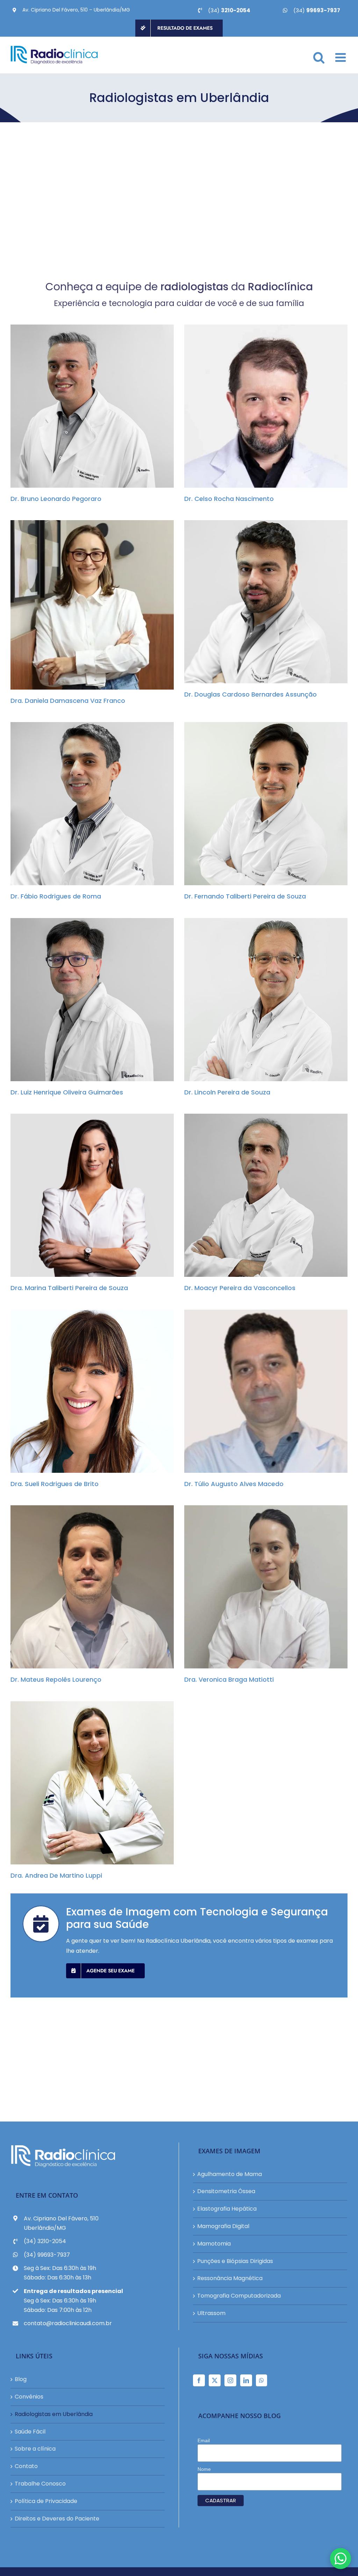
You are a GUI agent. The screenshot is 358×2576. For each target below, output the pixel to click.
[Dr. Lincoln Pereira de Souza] (266, 1000)
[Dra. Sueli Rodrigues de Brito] (92, 1391)
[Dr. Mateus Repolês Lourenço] (92, 1587)
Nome (204, 2469)
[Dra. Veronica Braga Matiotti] (266, 1587)
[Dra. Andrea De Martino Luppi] (92, 1783)
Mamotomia (214, 2244)
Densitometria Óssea (226, 2191)
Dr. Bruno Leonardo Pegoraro (86, 406)
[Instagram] (230, 2380)
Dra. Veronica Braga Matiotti (260, 1587)
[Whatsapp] (262, 2380)
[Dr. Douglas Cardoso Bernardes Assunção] (266, 602)
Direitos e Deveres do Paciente (57, 2519)
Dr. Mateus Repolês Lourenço (86, 1587)
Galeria (98, 406)
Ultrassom (211, 2313)
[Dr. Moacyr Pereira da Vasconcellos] (266, 1195)
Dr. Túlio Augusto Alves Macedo (260, 1391)
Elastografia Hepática (227, 2209)
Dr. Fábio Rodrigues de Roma (86, 804)
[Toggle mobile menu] (341, 57)
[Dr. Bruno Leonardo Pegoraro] (92, 406)
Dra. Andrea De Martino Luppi (86, 1783)
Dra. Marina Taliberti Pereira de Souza (86, 1195)
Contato (26, 2466)
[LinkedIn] (246, 2380)
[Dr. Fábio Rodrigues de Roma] (92, 804)
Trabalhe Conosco (40, 2484)
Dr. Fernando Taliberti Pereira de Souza (260, 804)
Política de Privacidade (46, 2501)
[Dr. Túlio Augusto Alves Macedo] (266, 1391)
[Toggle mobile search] (319, 57)
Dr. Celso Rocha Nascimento (260, 406)
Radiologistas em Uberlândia (54, 2414)
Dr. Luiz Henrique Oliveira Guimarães (86, 1000)
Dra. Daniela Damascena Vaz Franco (86, 605)
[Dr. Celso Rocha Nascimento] (266, 406)
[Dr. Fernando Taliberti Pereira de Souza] (266, 804)
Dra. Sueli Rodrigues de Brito (86, 1391)
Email (204, 2440)
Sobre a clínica (35, 2449)
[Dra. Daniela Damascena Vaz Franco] (92, 605)
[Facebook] (199, 2380)
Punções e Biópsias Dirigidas (235, 2261)
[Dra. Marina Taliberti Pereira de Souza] (92, 1195)
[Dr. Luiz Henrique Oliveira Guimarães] (92, 1000)
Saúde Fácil (30, 2432)
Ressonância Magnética (230, 2278)
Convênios (29, 2397)
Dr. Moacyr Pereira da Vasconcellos (260, 1195)
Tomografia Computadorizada (239, 2296)
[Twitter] (215, 2380)
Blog (21, 2379)
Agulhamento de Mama (230, 2174)
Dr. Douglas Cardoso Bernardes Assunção (260, 602)
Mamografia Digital (223, 2226)
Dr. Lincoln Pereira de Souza (260, 1000)
